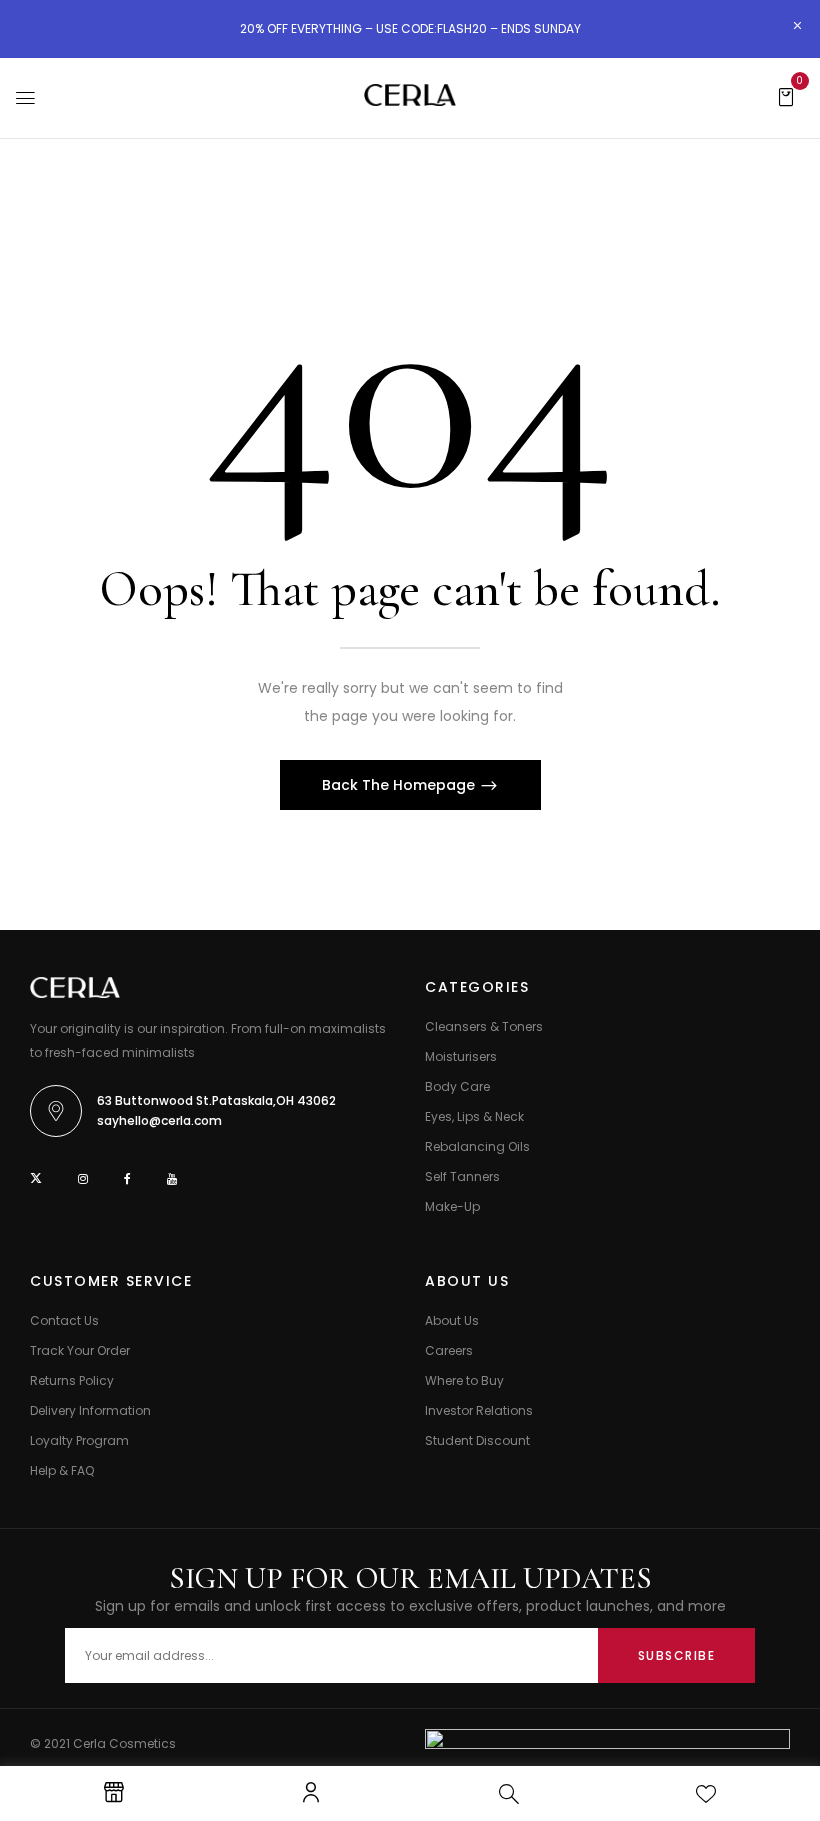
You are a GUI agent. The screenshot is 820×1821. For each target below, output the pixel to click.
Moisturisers (461, 1056)
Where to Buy (464, 1380)
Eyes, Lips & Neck (474, 1116)
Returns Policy (72, 1380)
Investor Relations (479, 1410)
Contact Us (64, 1320)
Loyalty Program (79, 1440)
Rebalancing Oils (477, 1146)
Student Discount (477, 1440)
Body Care (457, 1086)
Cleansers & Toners (484, 1026)
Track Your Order (80, 1350)
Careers (449, 1350)
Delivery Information (90, 1410)
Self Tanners (462, 1176)
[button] (786, 96)
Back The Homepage (400, 785)
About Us (452, 1320)
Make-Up (452, 1206)
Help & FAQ (62, 1470)
